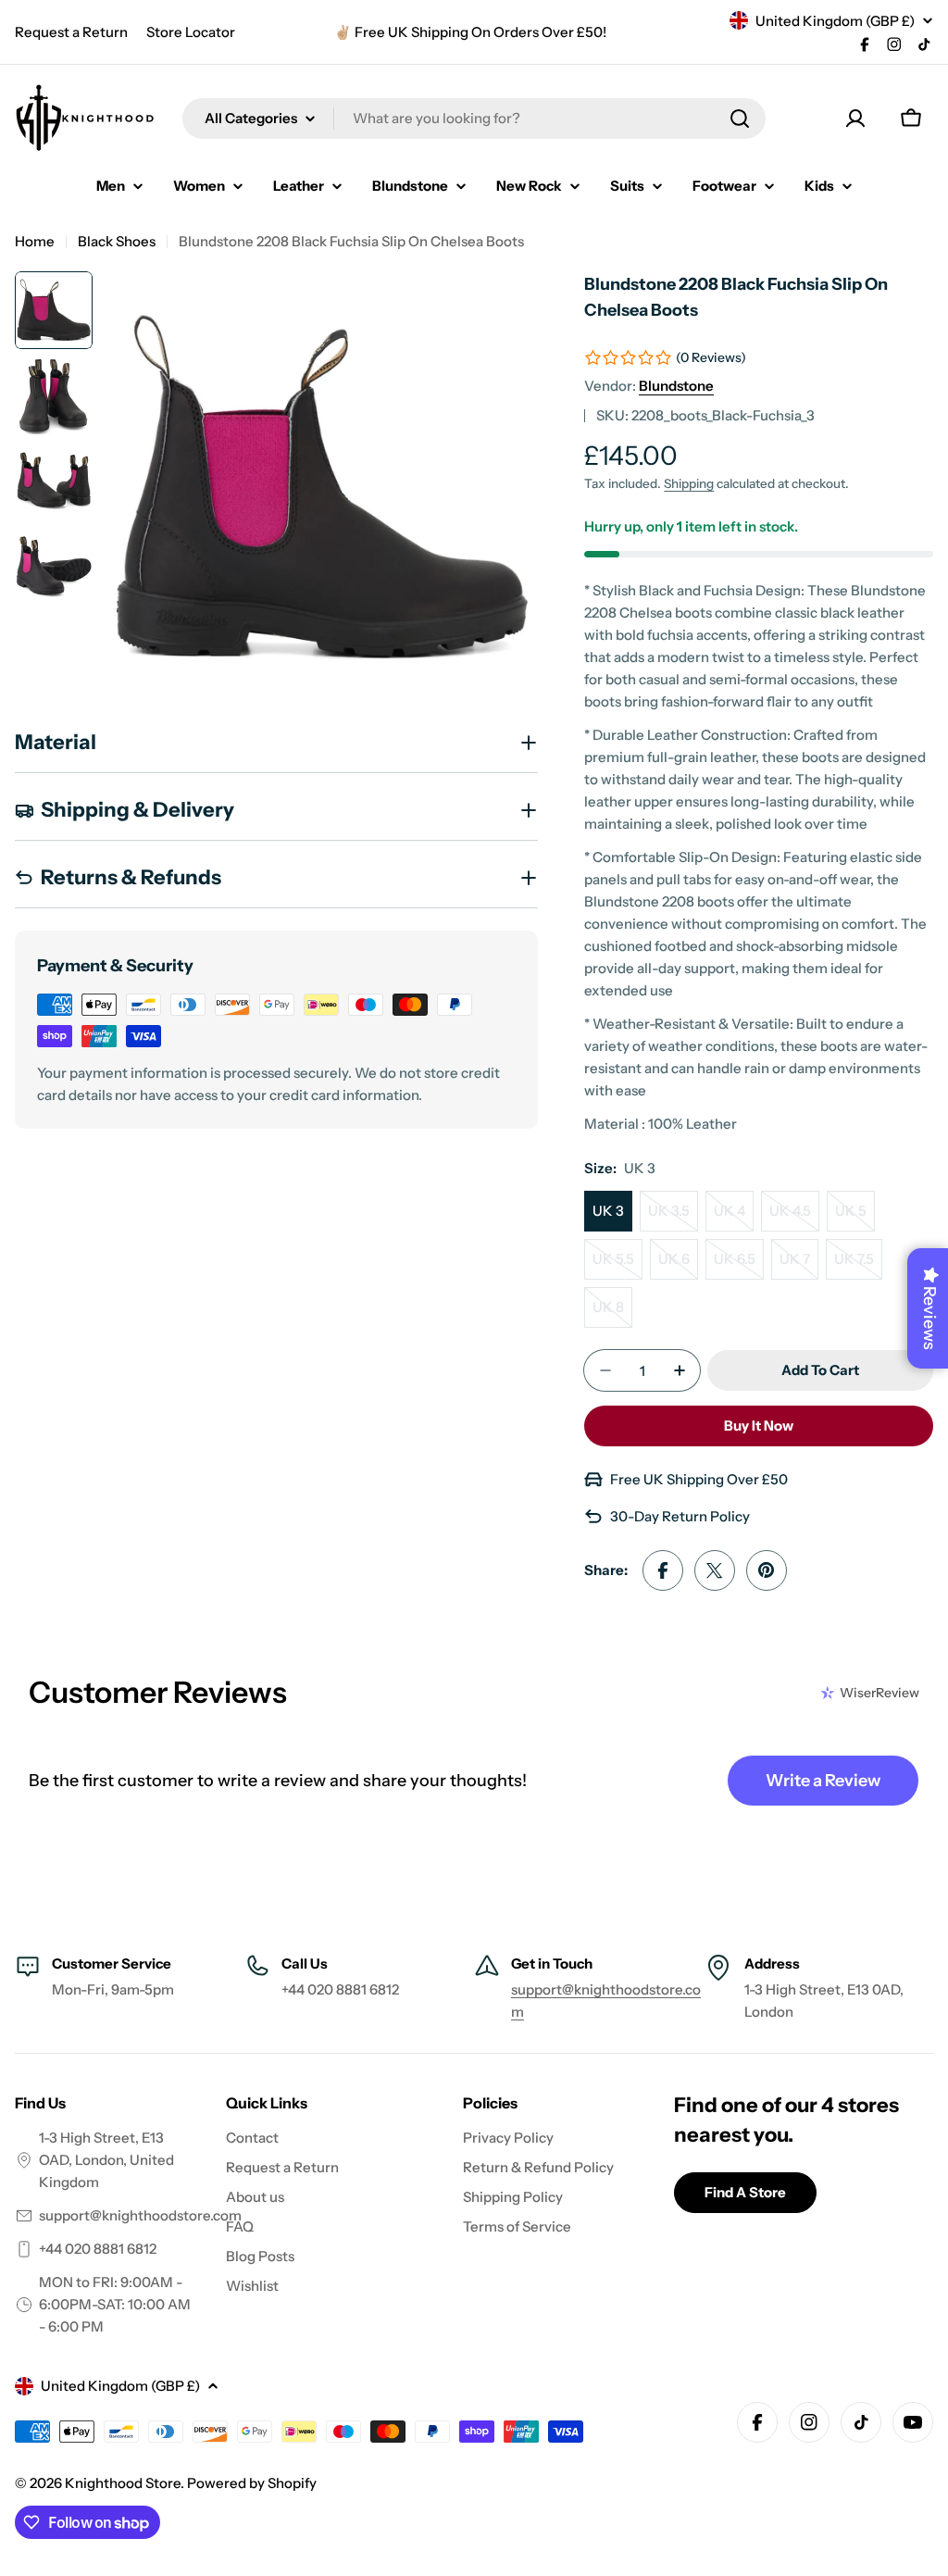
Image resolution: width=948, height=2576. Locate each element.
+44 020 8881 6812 (98, 2249)
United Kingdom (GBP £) (835, 21)
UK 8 (612, 1313)
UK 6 (678, 1265)
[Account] (855, 119)
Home (35, 241)
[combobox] (474, 119)
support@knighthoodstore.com (140, 2215)
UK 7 (799, 1265)
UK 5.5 (617, 1265)
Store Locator (191, 32)
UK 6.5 (739, 1265)
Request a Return (71, 32)
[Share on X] (715, 1570)
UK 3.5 (673, 1217)
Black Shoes (117, 241)
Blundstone (676, 386)
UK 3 (608, 1211)
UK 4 (734, 1217)
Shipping (689, 483)
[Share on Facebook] (663, 1570)
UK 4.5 (794, 1217)
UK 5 (855, 1217)
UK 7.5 (858, 1265)
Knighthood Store (123, 2483)
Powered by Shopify (252, 2483)
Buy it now (759, 1426)
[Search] (740, 119)
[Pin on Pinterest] (767, 1570)
